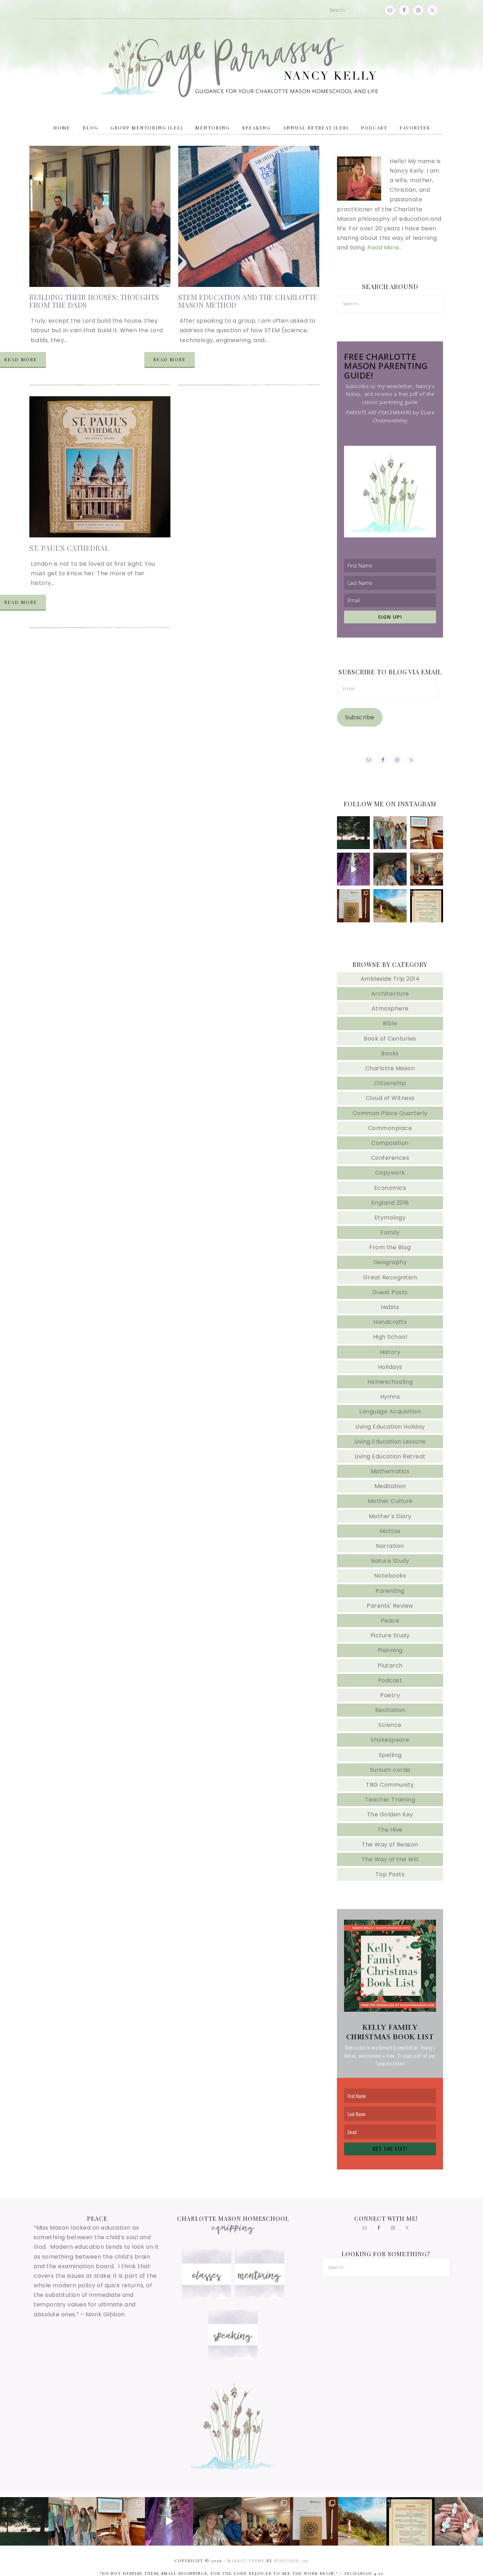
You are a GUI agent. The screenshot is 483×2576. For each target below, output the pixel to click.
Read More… (385, 247)
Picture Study (390, 1635)
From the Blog (390, 1247)
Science (390, 1725)
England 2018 (390, 1203)
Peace (390, 1621)
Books (390, 1053)
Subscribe (360, 717)
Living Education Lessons (390, 1442)
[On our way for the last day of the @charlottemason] (390, 869)
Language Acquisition (390, 1411)
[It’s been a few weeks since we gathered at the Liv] (353, 833)
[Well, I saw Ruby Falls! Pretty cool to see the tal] (353, 869)
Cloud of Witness (390, 1098)
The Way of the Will (390, 1859)
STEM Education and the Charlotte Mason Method (248, 301)
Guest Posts (390, 1292)
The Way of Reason (390, 1845)
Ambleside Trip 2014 (390, 979)
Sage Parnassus (241, 67)
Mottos (390, 1531)
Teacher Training (390, 1800)
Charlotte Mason (390, 1068)
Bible (390, 1023)
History (390, 1352)
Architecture (390, 994)
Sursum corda (390, 1770)
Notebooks (390, 1576)
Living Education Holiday (390, 1427)
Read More (170, 359)
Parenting (390, 1591)
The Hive (390, 1830)
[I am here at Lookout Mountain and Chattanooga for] (390, 906)
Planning (390, 1650)
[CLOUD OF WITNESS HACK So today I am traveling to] (427, 906)
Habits (390, 1307)
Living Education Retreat (390, 1456)
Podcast (390, 1680)
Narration (390, 1546)
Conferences (390, 1158)
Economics (390, 1188)
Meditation (390, 1486)
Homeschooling (390, 1382)
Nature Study (390, 1561)
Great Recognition (390, 1277)
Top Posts (390, 1874)
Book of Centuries (390, 1039)
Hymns (390, 1397)
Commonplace (390, 1128)
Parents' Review (390, 1606)
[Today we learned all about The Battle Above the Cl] (427, 869)
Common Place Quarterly (390, 1113)
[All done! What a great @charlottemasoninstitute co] (427, 833)
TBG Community (390, 1785)
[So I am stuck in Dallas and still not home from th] (390, 833)
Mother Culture (390, 1501)
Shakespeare (390, 1740)
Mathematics (390, 1471)
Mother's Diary (390, 1516)
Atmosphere (390, 1008)
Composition (390, 1143)
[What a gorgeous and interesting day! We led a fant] (353, 906)
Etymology (390, 1218)
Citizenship (390, 1083)
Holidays (390, 1367)
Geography (390, 1262)
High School (390, 1337)
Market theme (246, 2561)
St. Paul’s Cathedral (69, 548)
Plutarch (390, 1666)
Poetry (390, 1695)
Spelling (390, 1755)
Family (390, 1232)
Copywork (390, 1173)
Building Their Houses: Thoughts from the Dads (94, 301)
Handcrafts (390, 1322)
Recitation (390, 1710)
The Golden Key (390, 1814)
